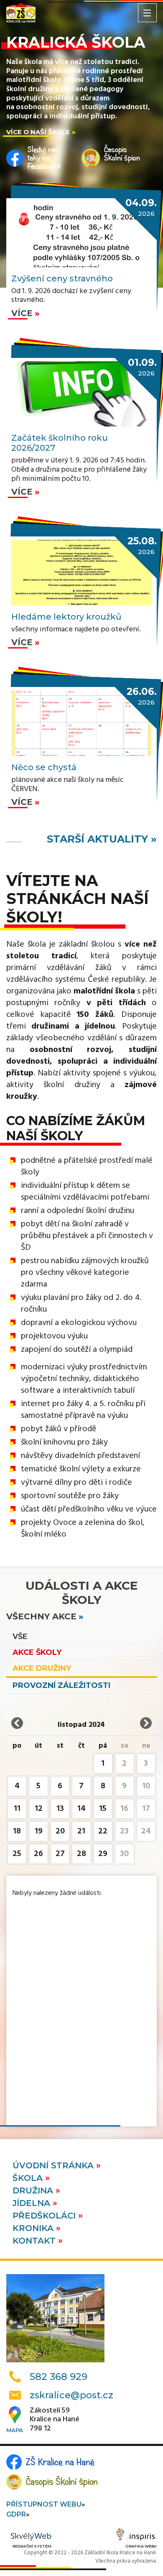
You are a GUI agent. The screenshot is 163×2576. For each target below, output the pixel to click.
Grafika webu (141, 2546)
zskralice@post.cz (71, 2395)
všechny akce (41, 1616)
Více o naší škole (38, 132)
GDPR (16, 2514)
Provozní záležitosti (61, 1685)
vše (20, 1636)
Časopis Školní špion (62, 2482)
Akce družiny (42, 1668)
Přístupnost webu (44, 2504)
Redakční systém (32, 2546)
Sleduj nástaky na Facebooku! (44, 158)
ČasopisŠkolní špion (122, 154)
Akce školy (37, 1652)
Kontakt (35, 2241)
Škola (29, 2178)
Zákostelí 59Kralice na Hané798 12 (55, 2420)
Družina (34, 2190)
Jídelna (33, 2203)
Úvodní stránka (54, 2165)
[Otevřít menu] (147, 13)
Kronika (34, 2228)
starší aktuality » (102, 839)
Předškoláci (45, 2216)
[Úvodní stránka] (21, 13)
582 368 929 (59, 2377)
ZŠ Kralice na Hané (60, 2462)
